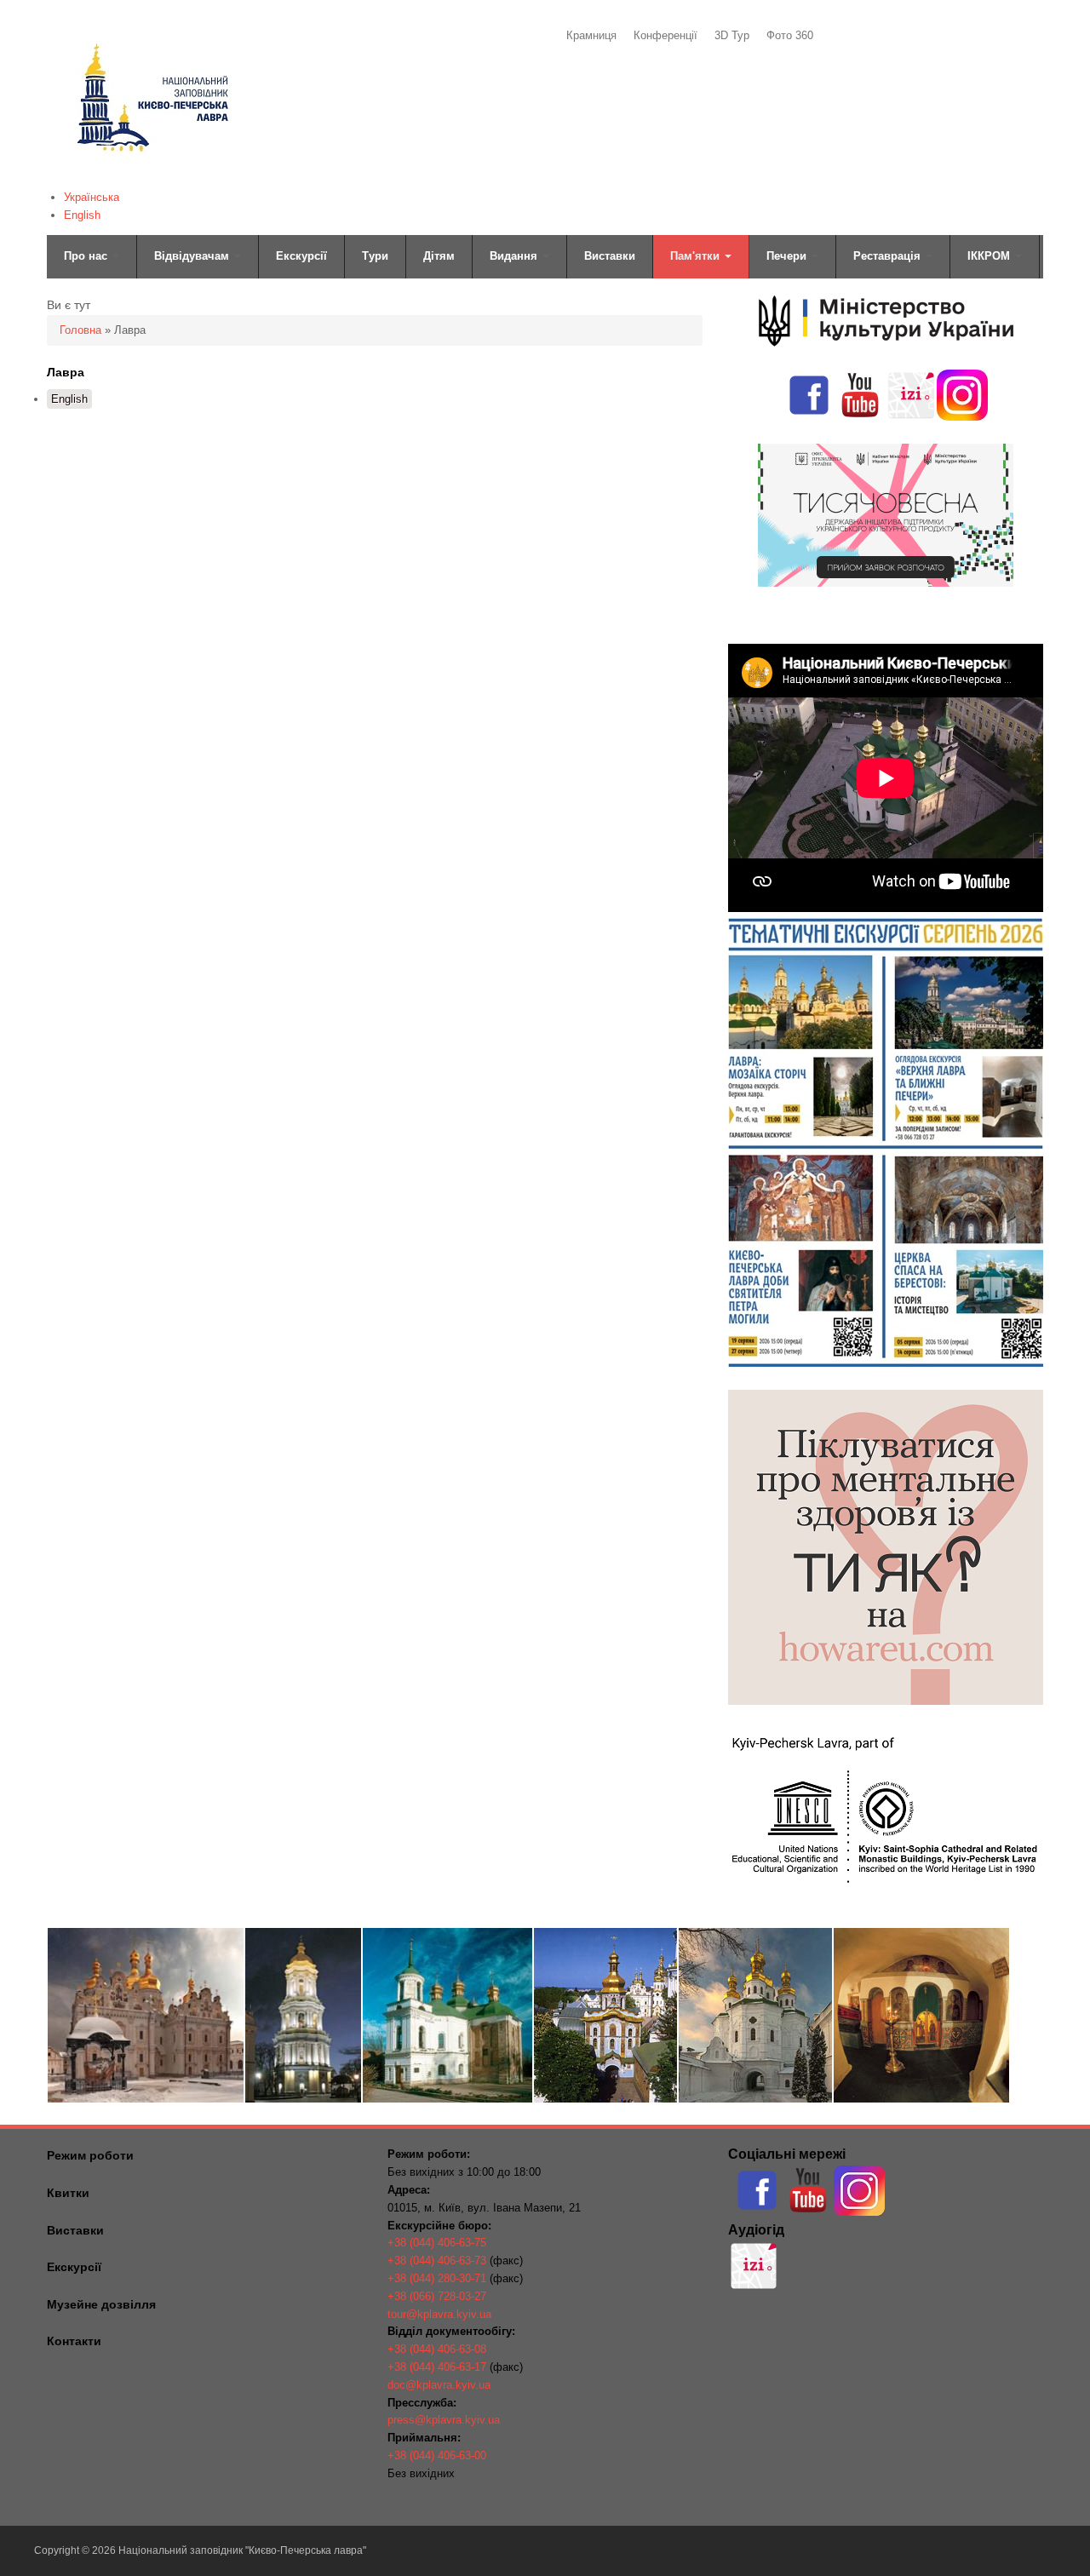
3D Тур (732, 35)
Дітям (439, 256)
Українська (92, 197)
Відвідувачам (193, 256)
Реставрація (889, 256)
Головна (80, 330)
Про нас (87, 256)
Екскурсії (301, 256)
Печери (788, 256)
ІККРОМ (990, 256)
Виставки (610, 256)
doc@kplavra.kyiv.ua (439, 2385)
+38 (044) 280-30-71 (437, 2278)
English (82, 215)
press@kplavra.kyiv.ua (444, 2420)
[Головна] (151, 175)
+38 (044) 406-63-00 (437, 2456)
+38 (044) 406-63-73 (437, 2260)
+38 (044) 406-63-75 (437, 2243)
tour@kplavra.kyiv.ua (439, 2314)
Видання (515, 256)
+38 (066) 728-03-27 (437, 2296)
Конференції (665, 35)
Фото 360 (790, 35)
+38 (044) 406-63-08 (437, 2349)
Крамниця (591, 35)
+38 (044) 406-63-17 (437, 2367)
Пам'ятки (697, 256)
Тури (375, 256)
